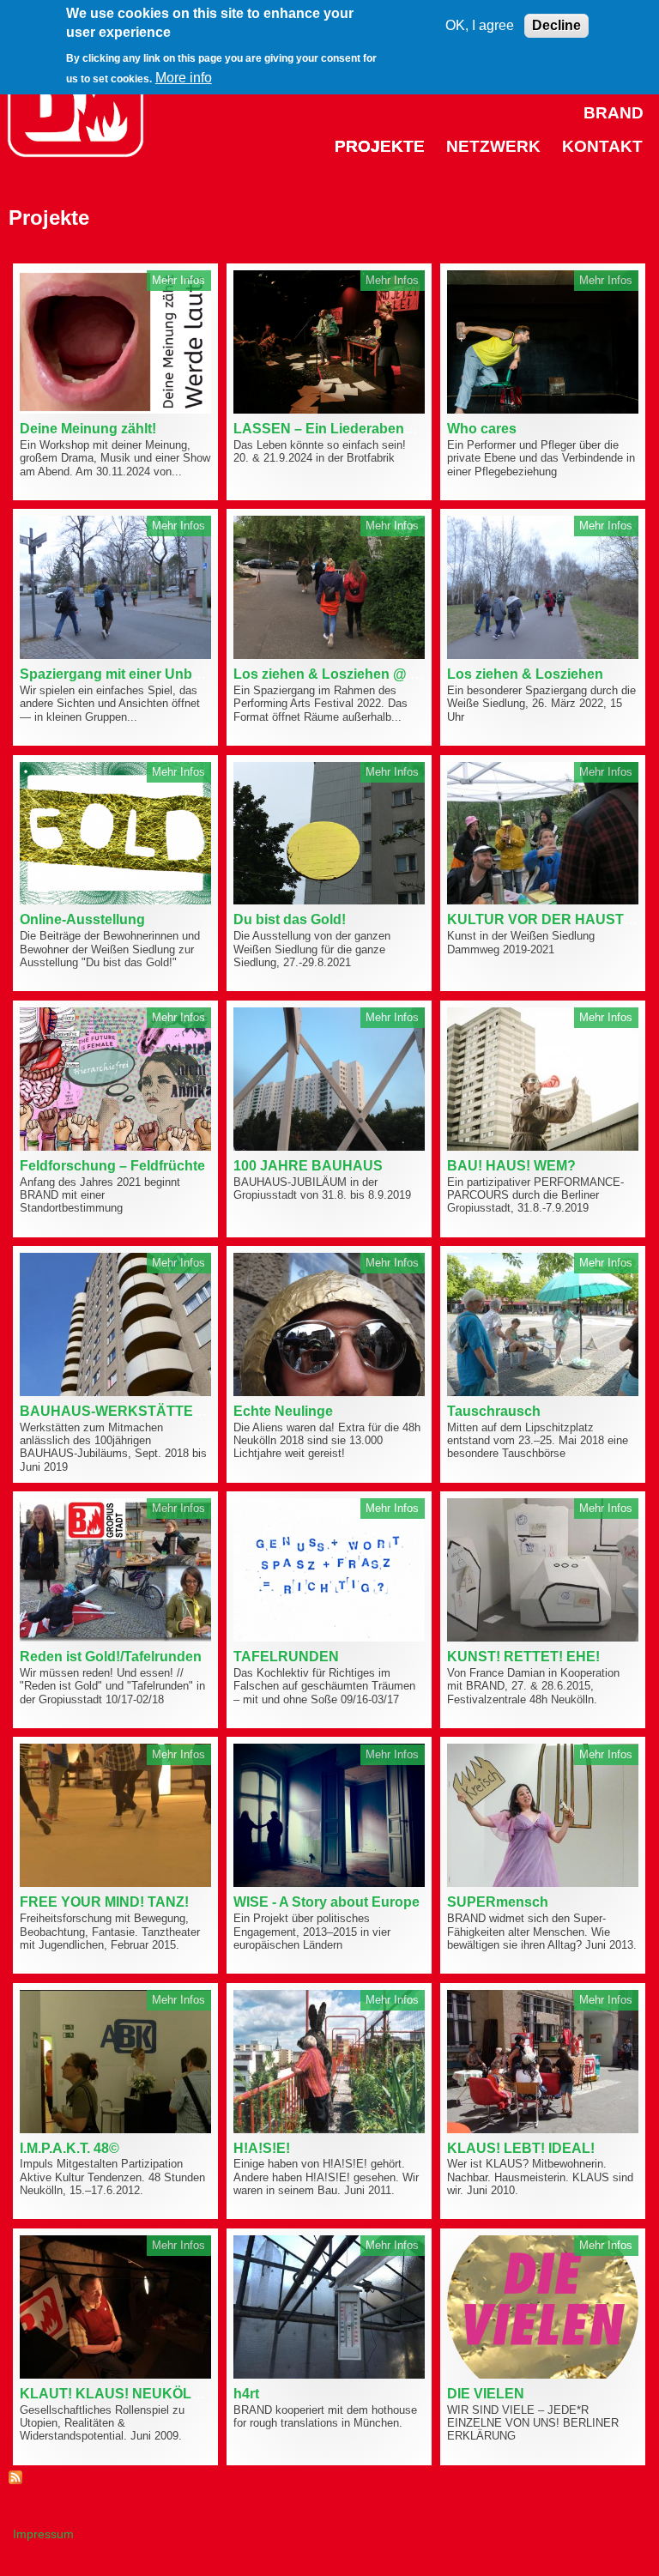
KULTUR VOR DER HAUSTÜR (546, 919)
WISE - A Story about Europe (326, 1902)
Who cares (482, 429)
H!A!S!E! (262, 2148)
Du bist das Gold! (290, 919)
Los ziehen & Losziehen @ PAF (336, 674)
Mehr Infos (178, 280)
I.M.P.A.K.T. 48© (70, 2148)
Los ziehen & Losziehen (525, 674)
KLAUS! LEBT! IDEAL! (521, 2148)
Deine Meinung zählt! (88, 429)
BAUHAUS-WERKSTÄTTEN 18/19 (130, 1411)
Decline (556, 25)
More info (184, 78)
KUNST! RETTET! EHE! (523, 1657)
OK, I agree (480, 25)
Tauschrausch (494, 1411)
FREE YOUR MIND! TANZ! (104, 1902)
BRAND (614, 113)
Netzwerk (493, 146)
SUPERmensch (498, 1902)
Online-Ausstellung (82, 919)
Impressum (43, 2534)
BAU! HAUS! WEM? (511, 1166)
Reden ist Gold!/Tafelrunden (111, 1657)
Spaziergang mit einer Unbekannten (136, 674)
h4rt (246, 2394)
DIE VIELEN (486, 2394)
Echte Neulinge (283, 1411)
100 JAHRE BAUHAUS (308, 1166)
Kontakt (602, 146)
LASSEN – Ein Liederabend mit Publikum (367, 429)
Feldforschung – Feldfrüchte (112, 1166)
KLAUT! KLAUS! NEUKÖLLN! (117, 2394)
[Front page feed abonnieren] (15, 2479)
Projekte (380, 146)
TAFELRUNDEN (286, 1657)
